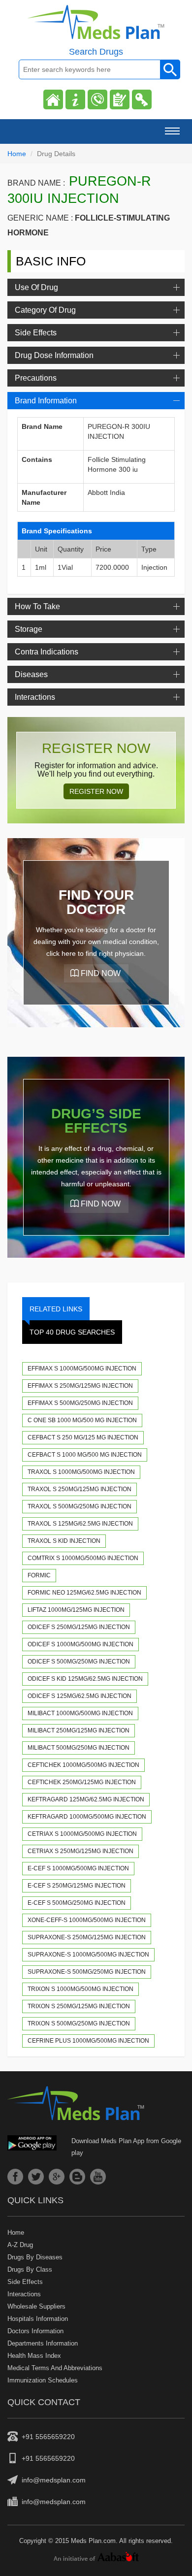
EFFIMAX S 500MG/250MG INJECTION (80, 1403)
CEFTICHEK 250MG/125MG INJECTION (82, 1782)
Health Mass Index (34, 2356)
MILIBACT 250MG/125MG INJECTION (79, 1730)
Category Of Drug (45, 310)
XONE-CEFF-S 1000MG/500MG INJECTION (87, 1920)
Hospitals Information (38, 2319)
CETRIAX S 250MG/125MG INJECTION (80, 1851)
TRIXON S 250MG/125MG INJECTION (79, 2006)
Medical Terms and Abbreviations (55, 2368)
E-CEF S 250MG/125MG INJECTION (77, 1886)
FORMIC (39, 1575)
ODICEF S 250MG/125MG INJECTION (79, 1627)
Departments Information (43, 2343)
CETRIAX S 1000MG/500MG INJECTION (82, 1834)
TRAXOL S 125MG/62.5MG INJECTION (80, 1524)
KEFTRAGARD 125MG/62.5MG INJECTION (86, 1799)
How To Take (37, 606)
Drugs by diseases (35, 2257)
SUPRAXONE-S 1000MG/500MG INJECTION (88, 1955)
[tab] (96, 287)
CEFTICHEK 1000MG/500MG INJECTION (83, 1765)
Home (17, 154)
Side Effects (36, 333)
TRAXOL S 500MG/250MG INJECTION (80, 1506)
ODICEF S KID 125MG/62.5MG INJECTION (85, 1679)
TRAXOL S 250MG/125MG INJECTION (80, 1489)
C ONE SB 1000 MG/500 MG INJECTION (82, 1420)
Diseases (31, 674)
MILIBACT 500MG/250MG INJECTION (79, 1748)
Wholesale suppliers (36, 2306)
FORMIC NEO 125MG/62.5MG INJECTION (84, 1593)
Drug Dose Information (54, 355)
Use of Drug (36, 287)
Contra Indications (47, 652)
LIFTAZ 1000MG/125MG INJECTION (76, 1610)
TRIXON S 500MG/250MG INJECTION (79, 2023)
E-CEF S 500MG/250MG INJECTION (77, 1903)
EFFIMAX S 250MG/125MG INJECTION (80, 1386)
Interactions (35, 697)
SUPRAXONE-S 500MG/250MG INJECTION (87, 1972)
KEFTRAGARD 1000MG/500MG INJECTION (87, 1817)
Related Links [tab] (56, 1309)
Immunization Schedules (43, 2380)
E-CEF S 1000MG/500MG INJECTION (78, 1868)
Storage (29, 629)
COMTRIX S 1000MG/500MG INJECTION (83, 1558)
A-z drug (20, 2245)
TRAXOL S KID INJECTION (64, 1541)
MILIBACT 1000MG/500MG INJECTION (80, 1713)
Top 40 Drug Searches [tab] (72, 1332)
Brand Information (46, 401)
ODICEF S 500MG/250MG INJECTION (79, 1662)
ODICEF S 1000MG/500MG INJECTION (80, 1644)
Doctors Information (35, 2331)
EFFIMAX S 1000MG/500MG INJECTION (82, 1369)
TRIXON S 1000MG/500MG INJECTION (80, 1989)
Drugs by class (30, 2269)
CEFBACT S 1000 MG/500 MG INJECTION (85, 1455)
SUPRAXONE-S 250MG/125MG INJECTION (87, 1937)
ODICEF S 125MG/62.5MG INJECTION (80, 1696)
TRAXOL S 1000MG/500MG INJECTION (81, 1472)
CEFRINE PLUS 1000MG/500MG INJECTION (88, 2041)
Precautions (36, 378)
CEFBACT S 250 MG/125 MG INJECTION (83, 1437)
